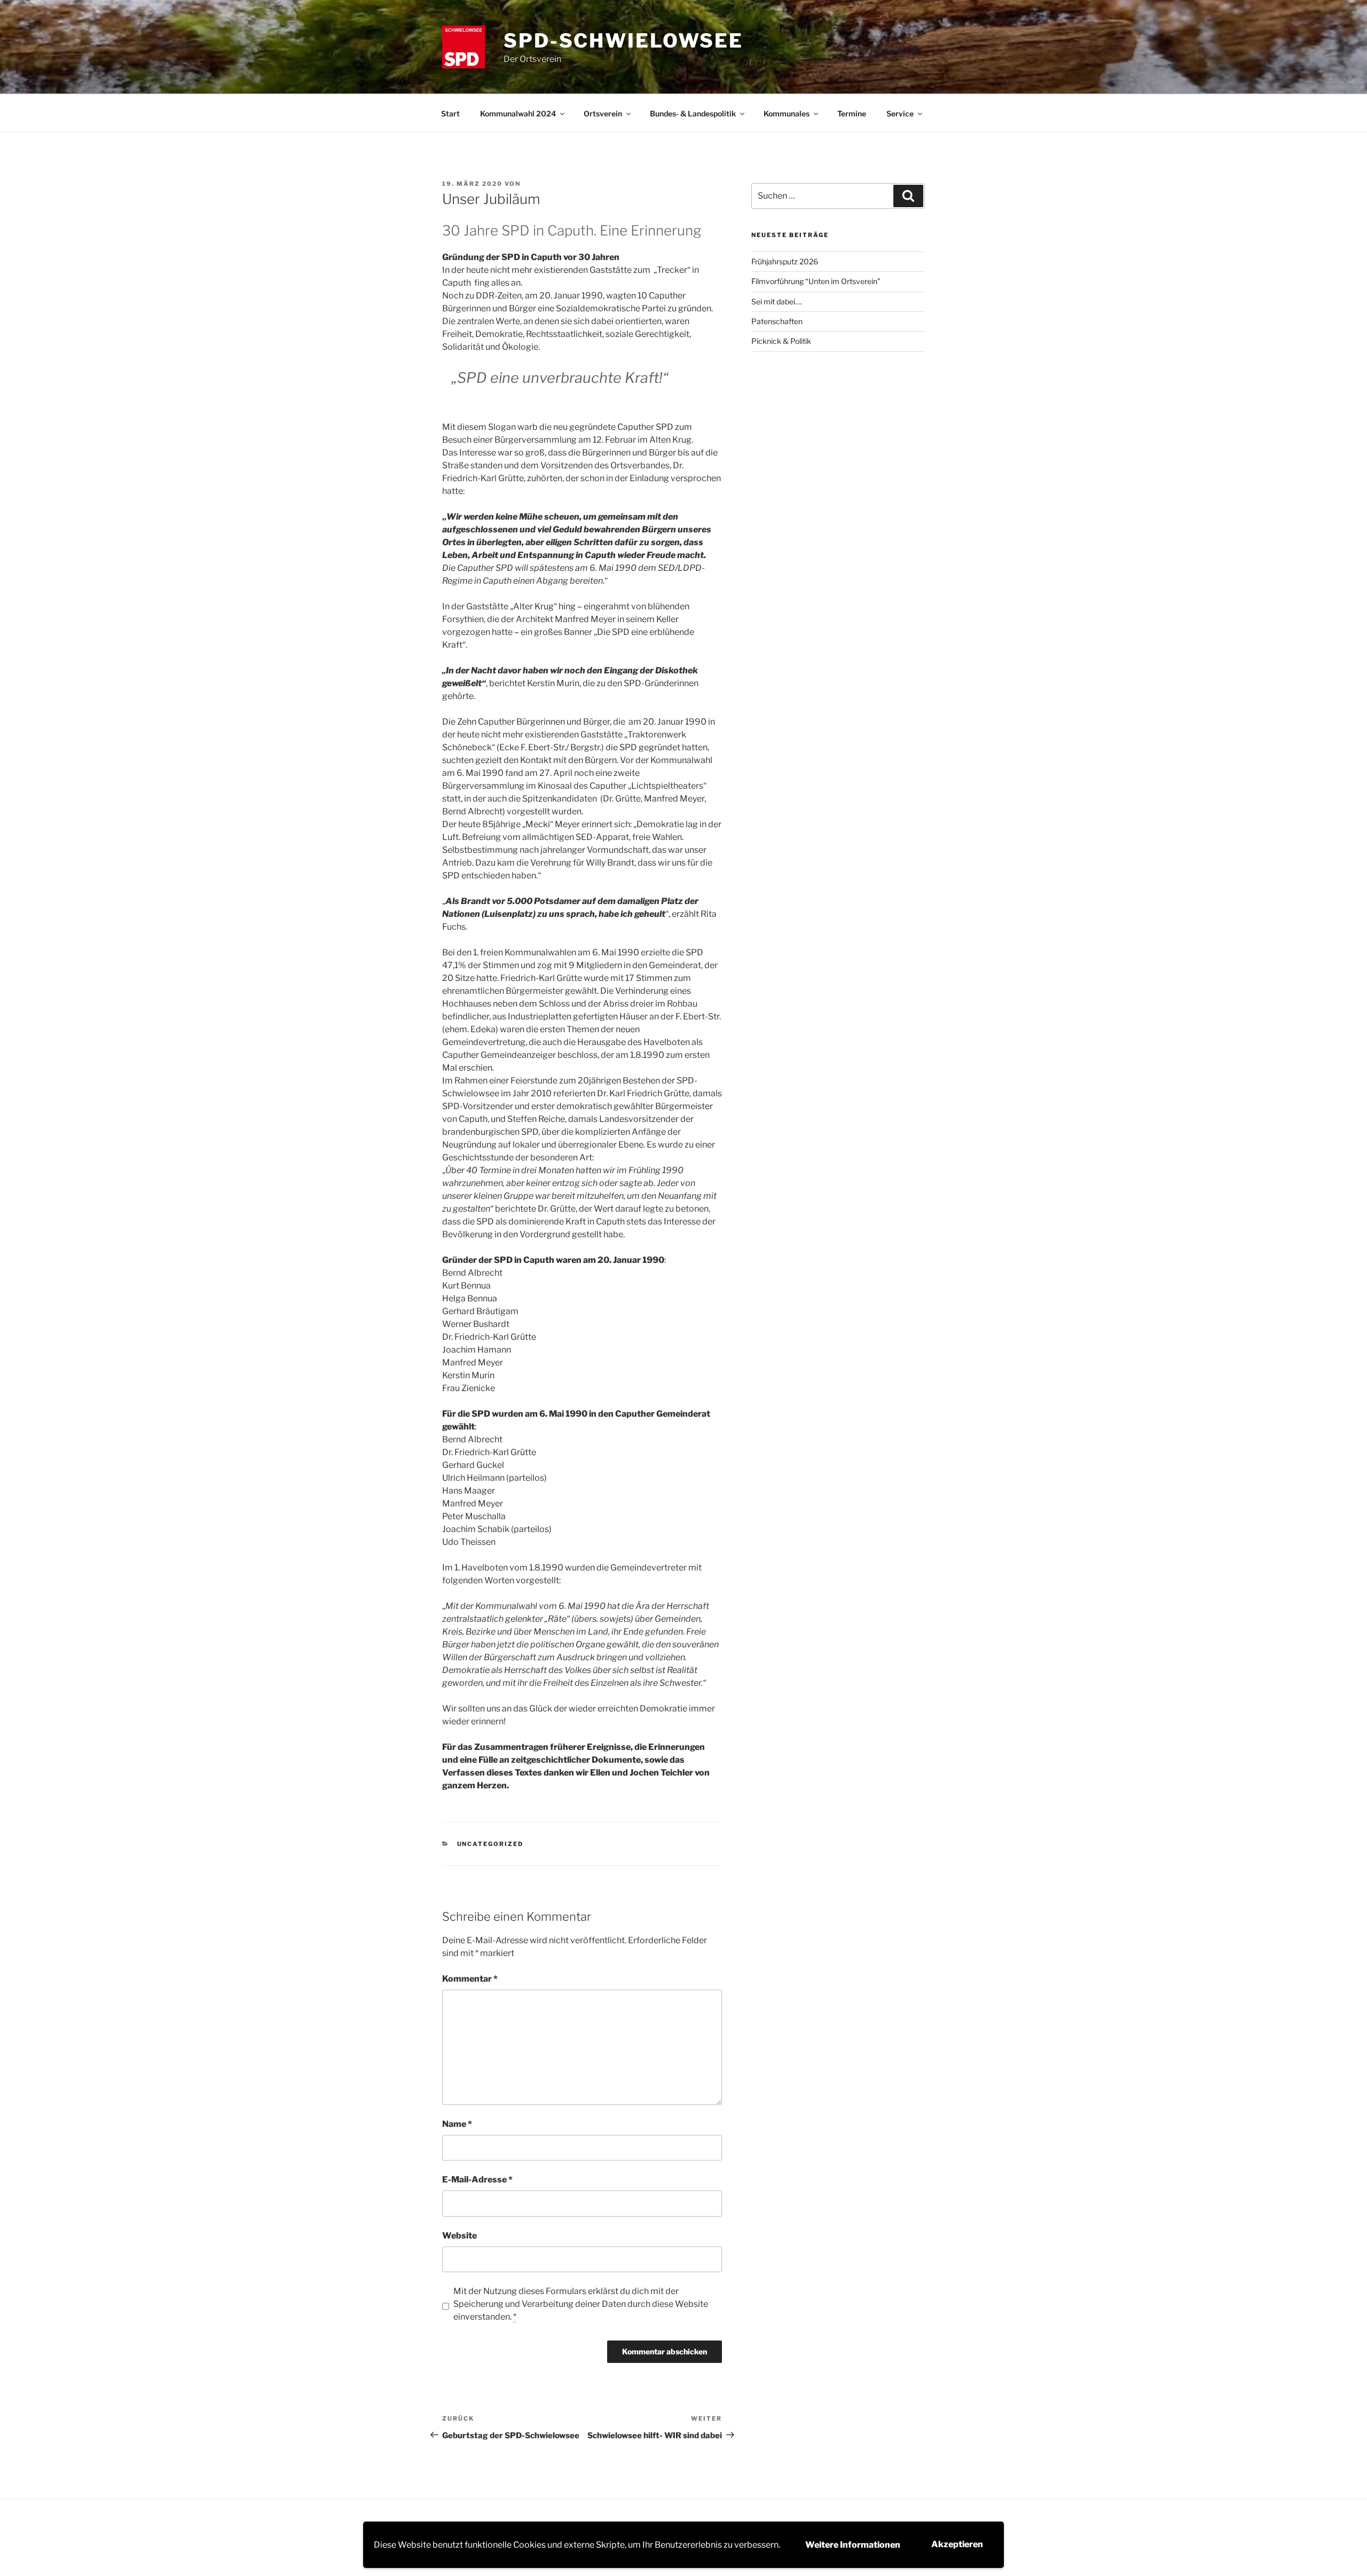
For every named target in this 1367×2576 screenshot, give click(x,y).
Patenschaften (777, 321)
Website (459, 2236)
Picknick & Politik (781, 341)
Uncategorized (490, 1844)
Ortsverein (603, 113)
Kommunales (787, 113)
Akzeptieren (957, 2544)
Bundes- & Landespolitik (693, 113)
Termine (852, 113)
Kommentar (470, 1979)
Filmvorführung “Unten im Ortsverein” (816, 281)
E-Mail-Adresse (477, 2180)
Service (900, 113)
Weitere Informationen (853, 2545)
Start (450, 113)
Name (457, 2124)
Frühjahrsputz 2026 (785, 261)
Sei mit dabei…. (777, 301)
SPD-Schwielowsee (623, 41)
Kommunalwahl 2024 (518, 113)
